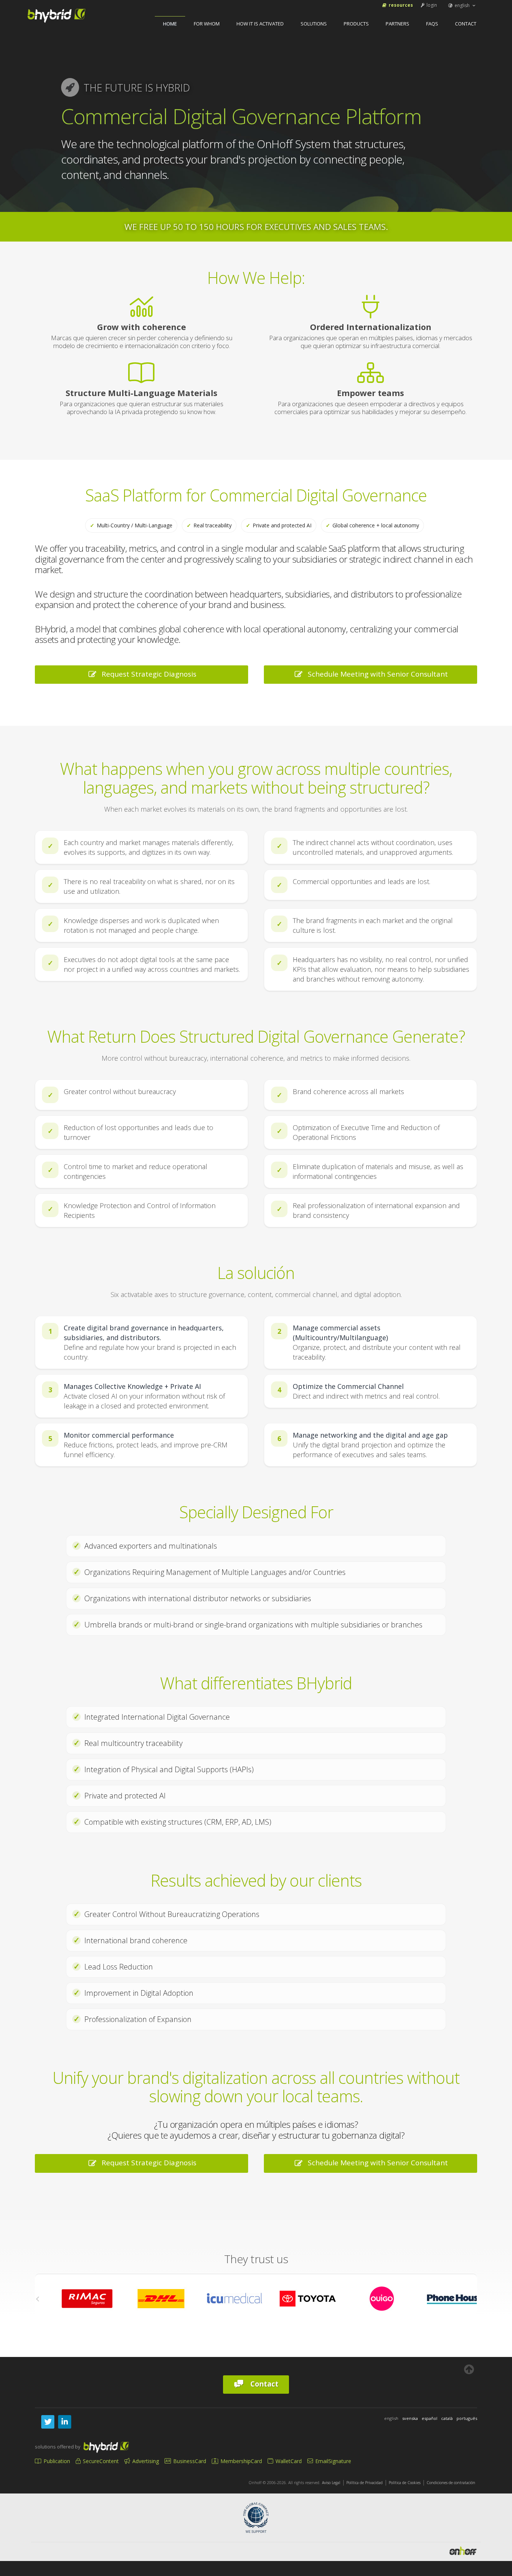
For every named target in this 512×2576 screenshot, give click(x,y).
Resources (400, 5)
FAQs (432, 24)
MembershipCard (240, 2461)
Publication (56, 2461)
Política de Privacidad (365, 2483)
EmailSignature (332, 2461)
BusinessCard (189, 2461)
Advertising (145, 2461)
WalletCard (288, 2461)
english (462, 5)
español (430, 2418)
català (447, 2418)
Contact (466, 24)
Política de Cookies (405, 2483)
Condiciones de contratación (451, 2483)
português (467, 2418)
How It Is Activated (260, 24)
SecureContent (100, 2461)
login (431, 5)
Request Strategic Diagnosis (147, 674)
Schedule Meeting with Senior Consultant (376, 674)
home (170, 24)
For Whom (207, 24)
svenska (410, 2418)
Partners (397, 24)
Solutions (314, 24)
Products (356, 24)
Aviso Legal (331, 2483)
